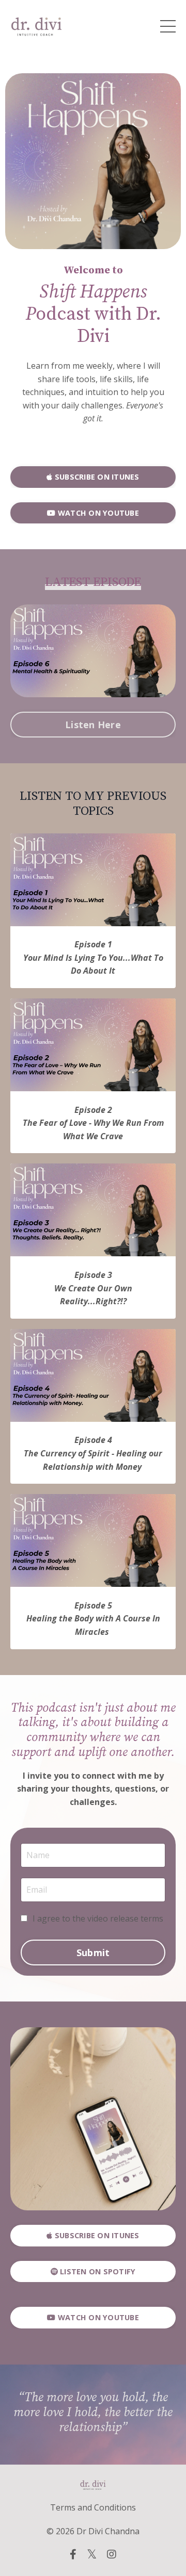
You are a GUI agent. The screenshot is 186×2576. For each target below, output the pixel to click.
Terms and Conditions (93, 2507)
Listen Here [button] (93, 725)
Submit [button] (93, 1952)
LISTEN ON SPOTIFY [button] (97, 2271)
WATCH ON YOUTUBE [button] (97, 513)
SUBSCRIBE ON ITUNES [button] (96, 477)
